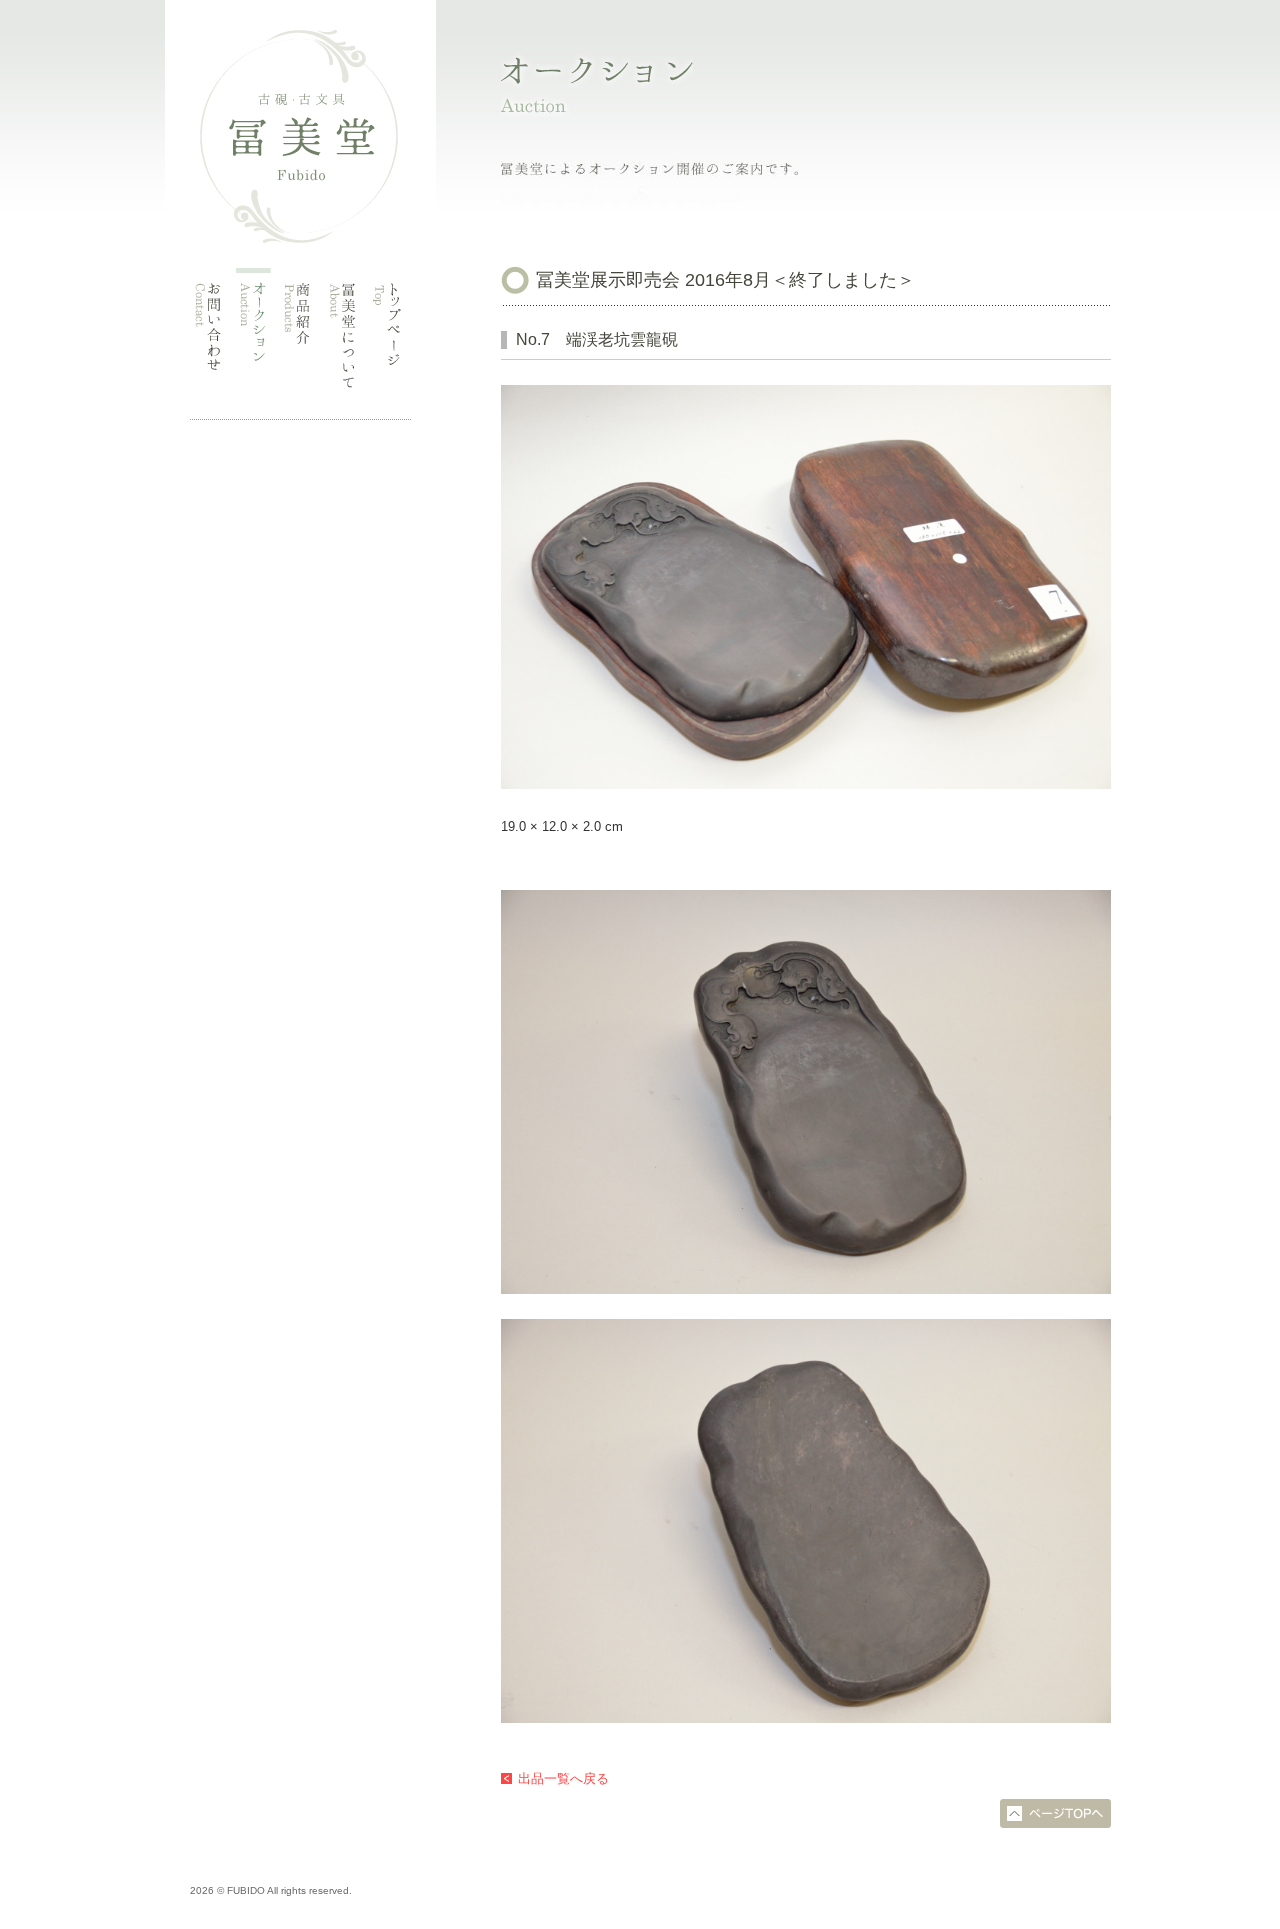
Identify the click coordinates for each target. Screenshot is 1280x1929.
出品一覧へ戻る (563, 1778)
